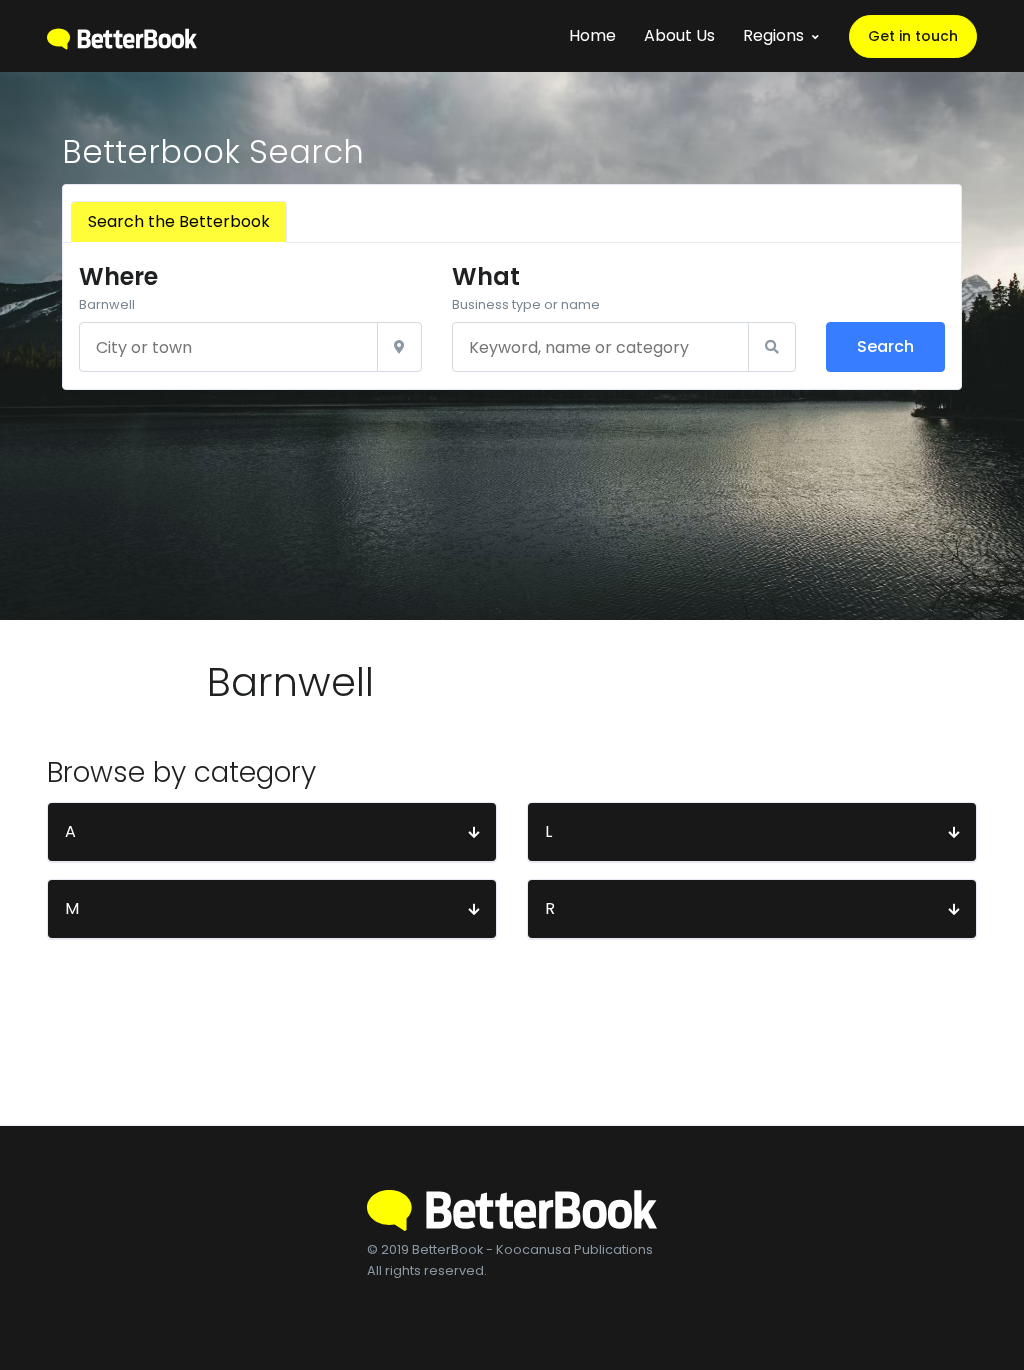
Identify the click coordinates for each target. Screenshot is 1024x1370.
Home (592, 35)
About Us (679, 35)
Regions (773, 35)
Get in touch (913, 36)
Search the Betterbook (179, 221)
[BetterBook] (122, 35)
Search (885, 346)
